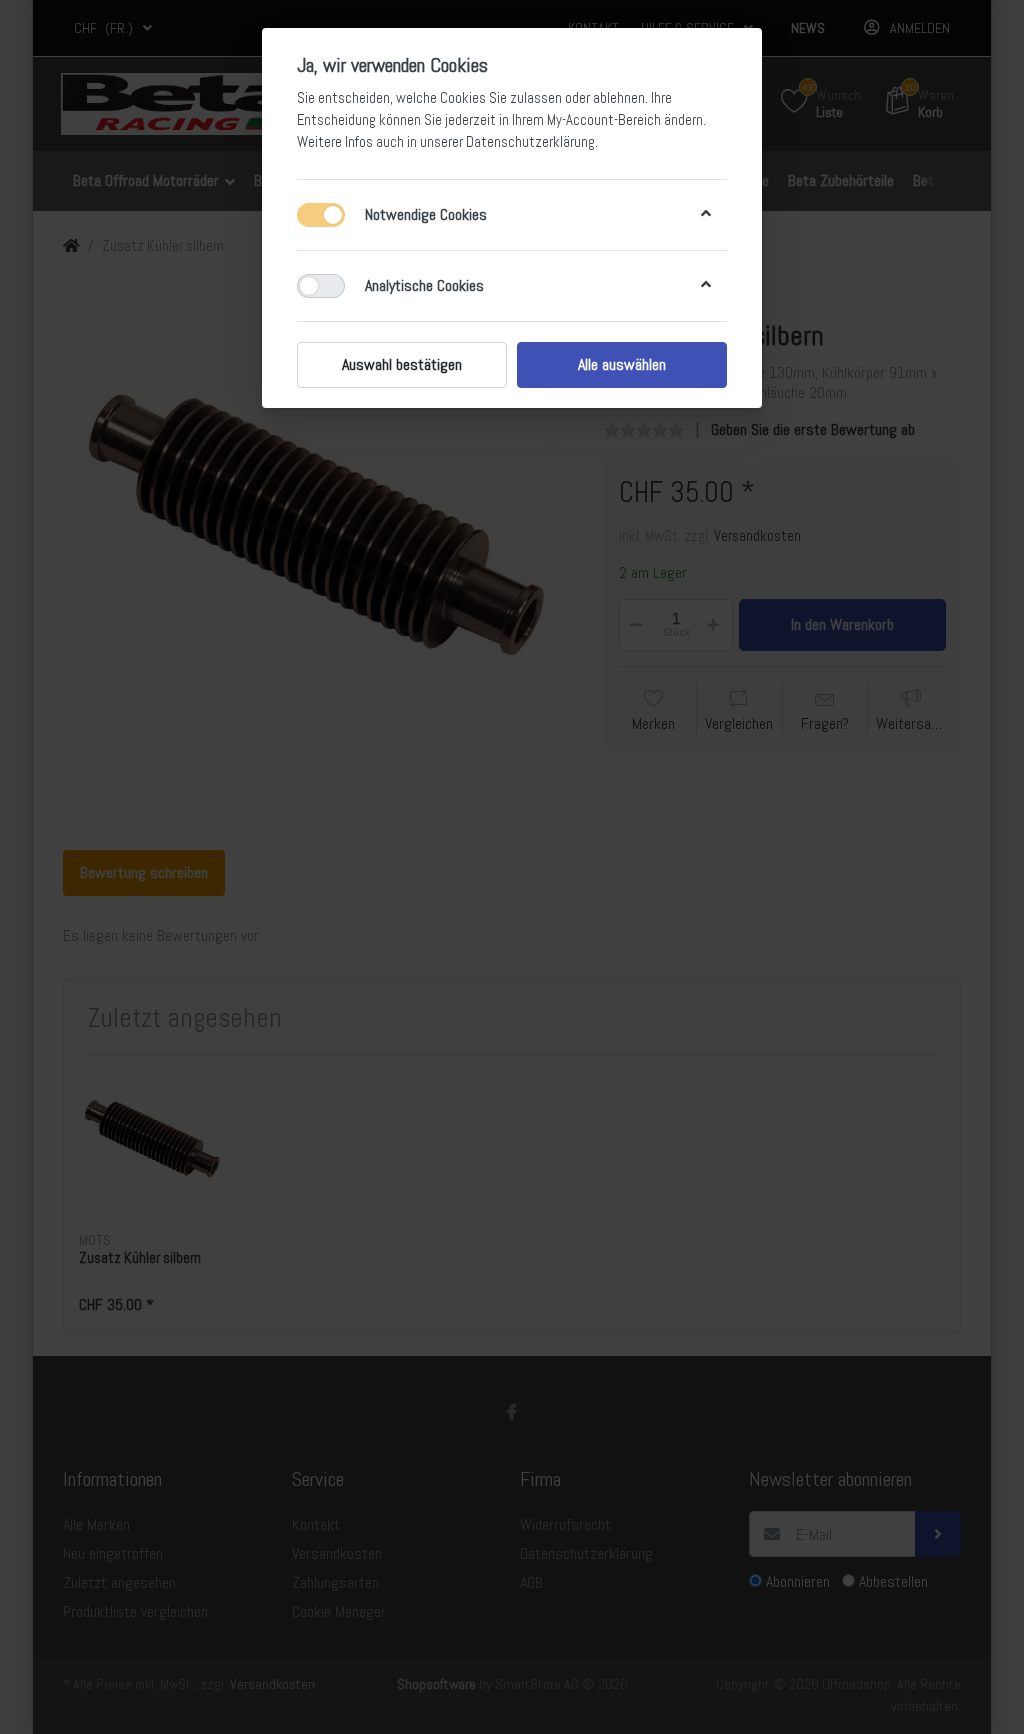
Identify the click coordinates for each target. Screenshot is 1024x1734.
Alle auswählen (622, 364)
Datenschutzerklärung (530, 142)
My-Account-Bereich (604, 120)
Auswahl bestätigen (402, 364)
